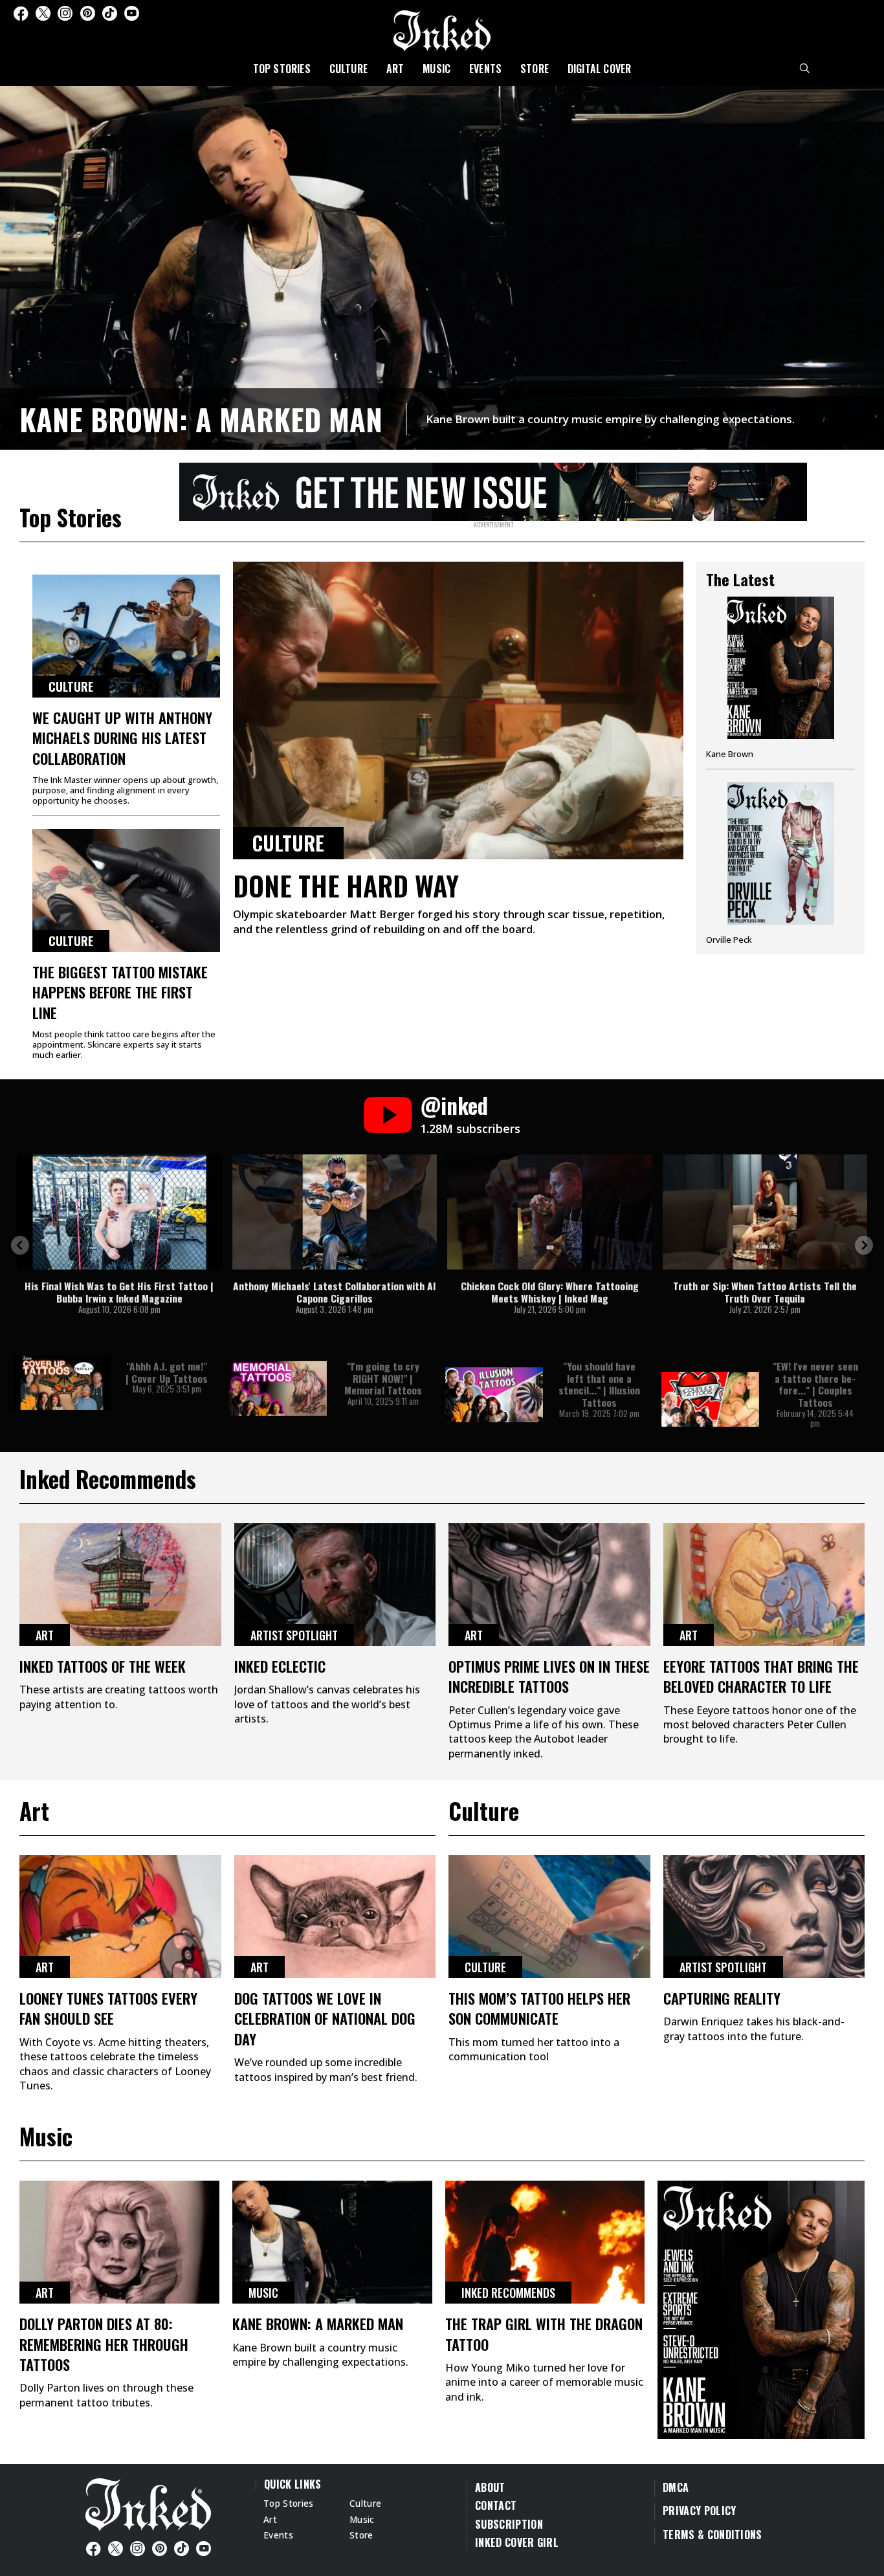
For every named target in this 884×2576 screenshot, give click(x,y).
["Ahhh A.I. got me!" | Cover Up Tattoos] (62, 1382)
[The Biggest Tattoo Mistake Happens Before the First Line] (126, 890)
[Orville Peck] (780, 864)
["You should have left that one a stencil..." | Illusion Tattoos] (494, 1395)
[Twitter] (43, 13)
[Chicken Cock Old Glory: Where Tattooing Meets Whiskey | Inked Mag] (550, 1212)
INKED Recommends (508, 2293)
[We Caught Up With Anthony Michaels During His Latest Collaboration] (126, 636)
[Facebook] (21, 13)
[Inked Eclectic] (335, 1585)
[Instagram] (65, 13)
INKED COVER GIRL (517, 2542)
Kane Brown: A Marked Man (201, 419)
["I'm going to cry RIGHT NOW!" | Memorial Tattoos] (278, 1388)
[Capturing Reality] (764, 1917)
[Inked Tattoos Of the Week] (120, 1585)
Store (535, 69)
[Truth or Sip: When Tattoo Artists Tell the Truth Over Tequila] (765, 1212)
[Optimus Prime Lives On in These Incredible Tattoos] (549, 1585)
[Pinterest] (88, 13)
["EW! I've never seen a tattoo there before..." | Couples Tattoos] (710, 1399)
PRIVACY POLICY (699, 2511)
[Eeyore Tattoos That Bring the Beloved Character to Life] (764, 1585)
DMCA (676, 2487)
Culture (348, 69)
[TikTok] (110, 13)
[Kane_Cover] (493, 490)
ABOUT (490, 2487)
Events (485, 69)
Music (436, 69)
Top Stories (282, 69)
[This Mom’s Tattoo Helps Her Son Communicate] (549, 1917)
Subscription (509, 2524)
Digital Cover (600, 69)
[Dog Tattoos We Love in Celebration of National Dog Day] (335, 1917)
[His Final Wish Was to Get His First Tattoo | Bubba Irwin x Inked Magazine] (119, 1212)
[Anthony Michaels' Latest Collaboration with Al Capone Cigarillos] (335, 1212)
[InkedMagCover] (761, 2308)
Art (395, 69)
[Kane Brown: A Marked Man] (442, 266)
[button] (20, 1245)
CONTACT (496, 2505)
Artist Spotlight (294, 1635)
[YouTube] (132, 13)
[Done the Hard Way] (458, 710)
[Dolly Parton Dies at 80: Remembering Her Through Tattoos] (119, 2242)
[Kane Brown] (780, 683)
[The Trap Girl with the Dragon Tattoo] (545, 2242)
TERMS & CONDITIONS (713, 2535)
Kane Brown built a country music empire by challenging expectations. (610, 419)
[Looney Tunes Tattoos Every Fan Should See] (120, 1917)
